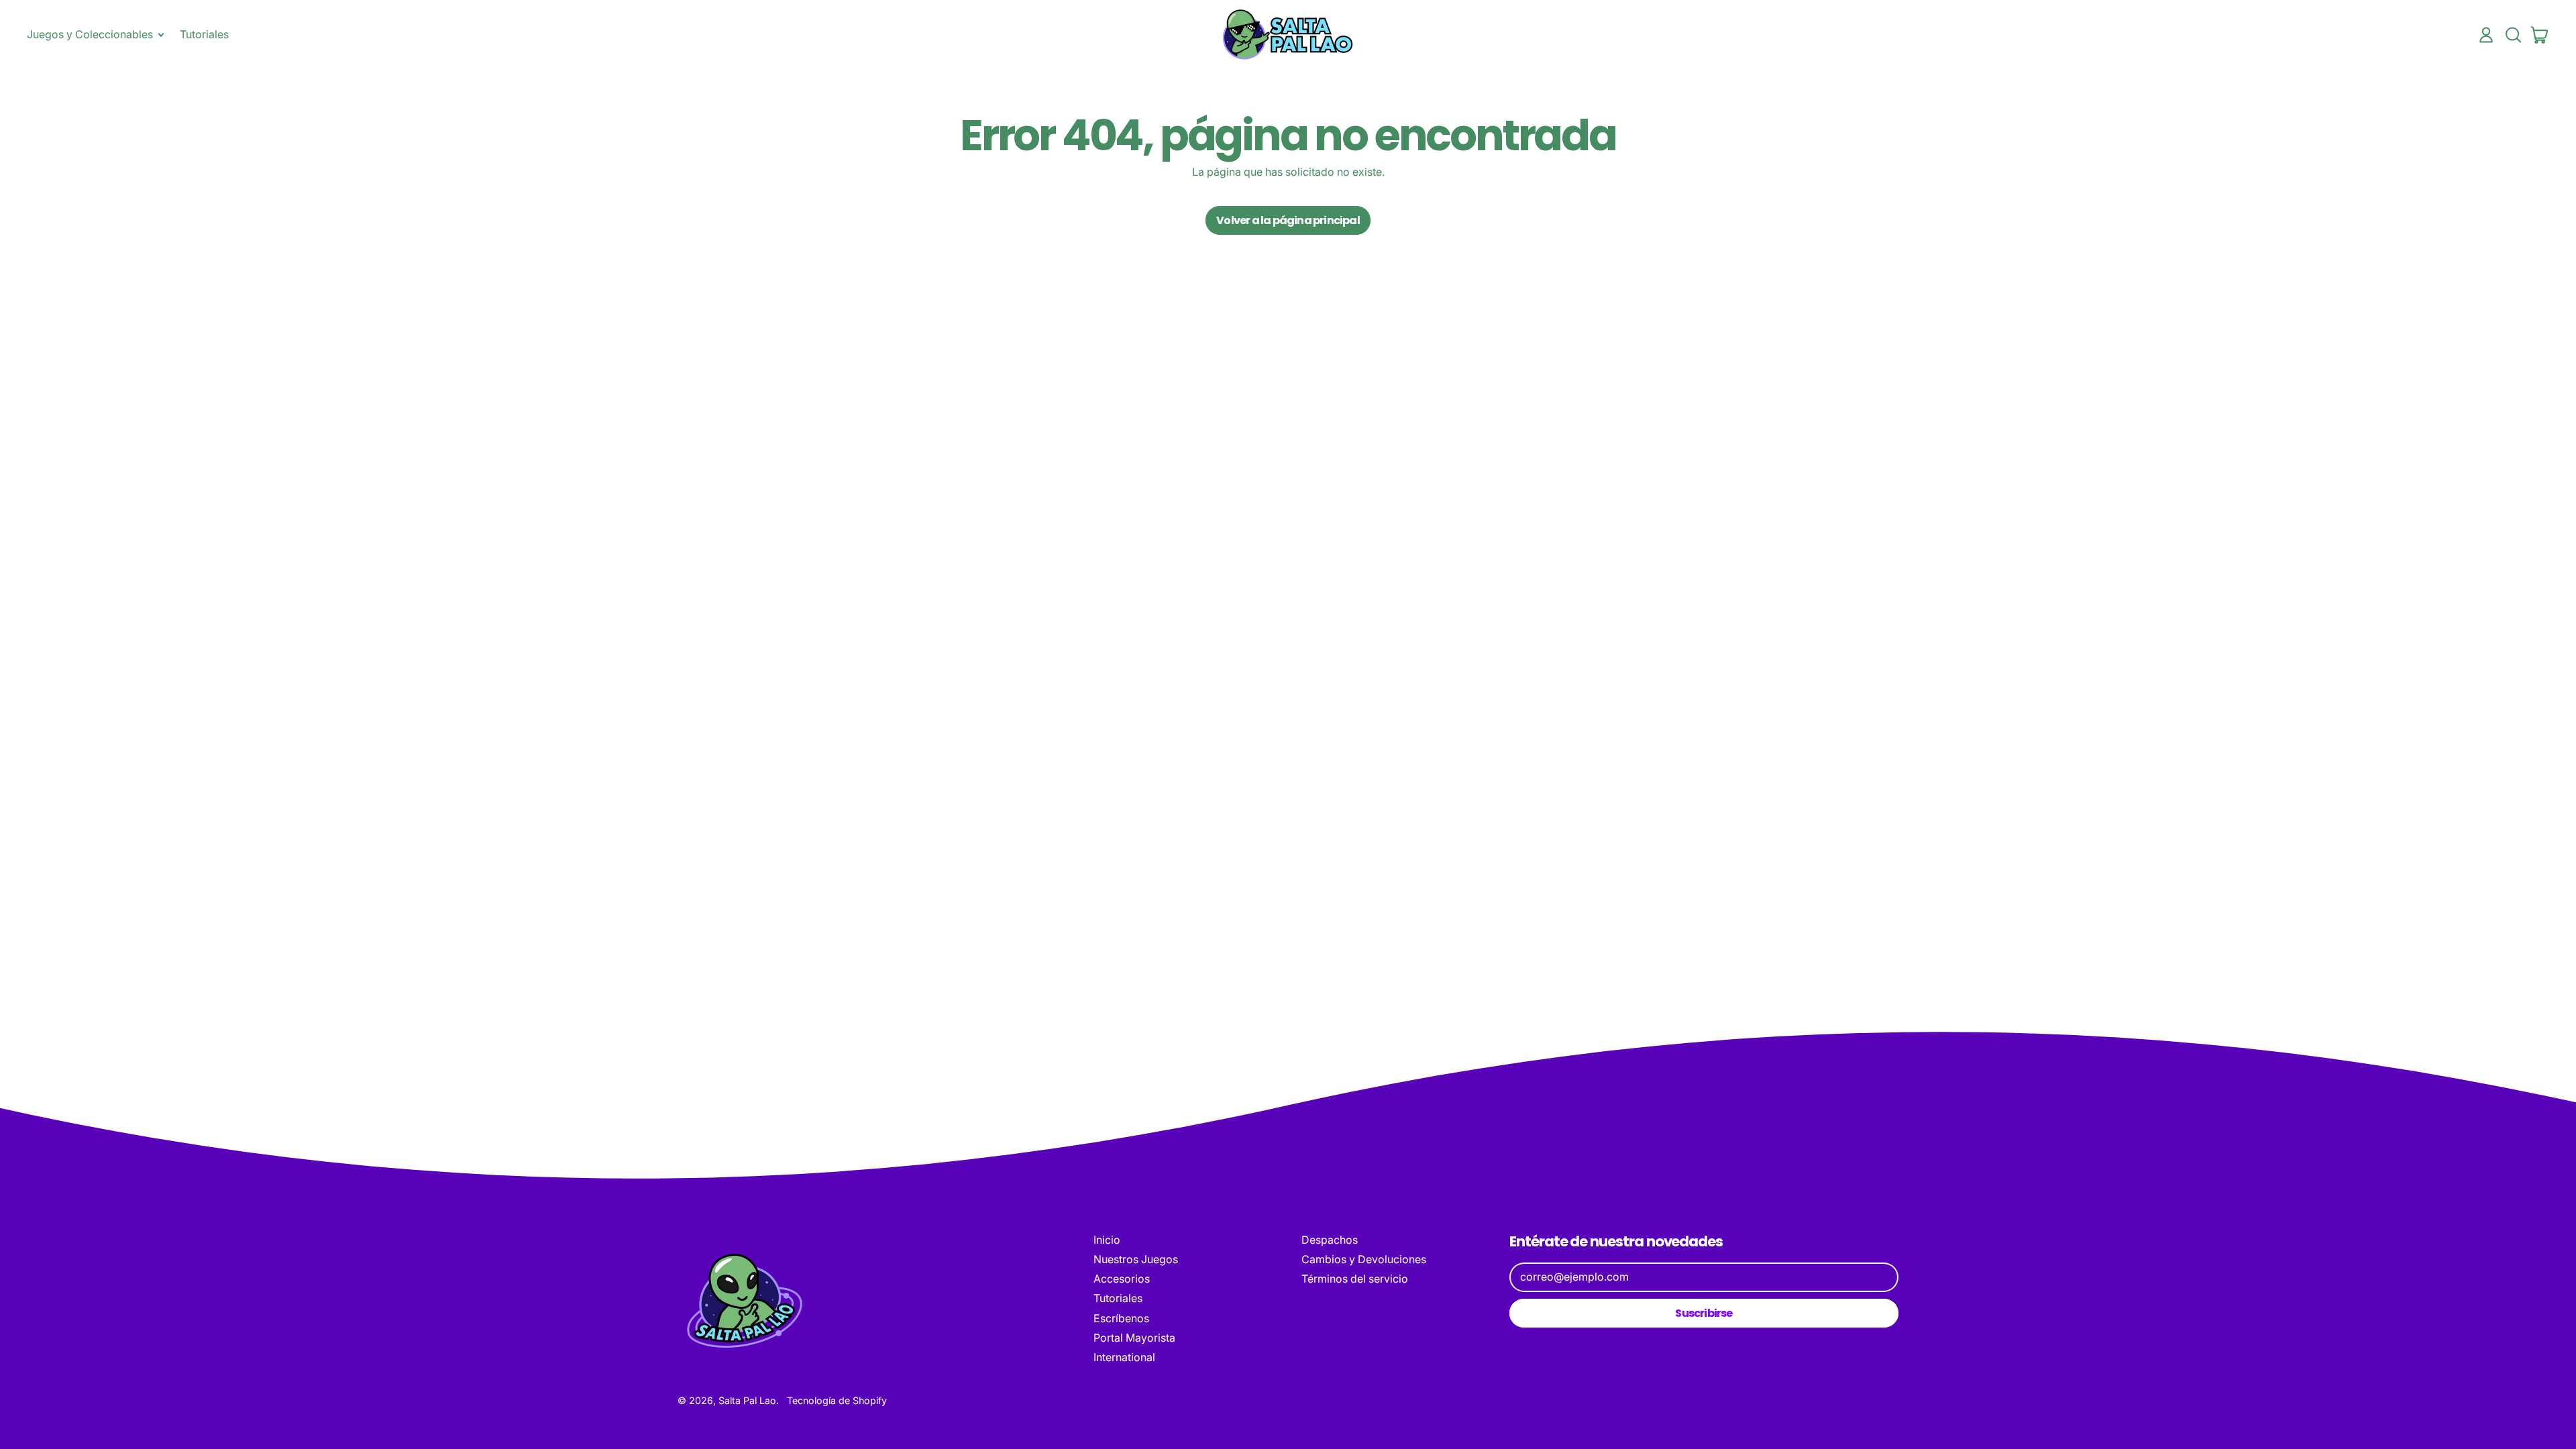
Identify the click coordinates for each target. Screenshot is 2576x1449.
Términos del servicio (1355, 1279)
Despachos (1330, 1240)
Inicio (1107, 1240)
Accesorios (1122, 1279)
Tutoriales (204, 34)
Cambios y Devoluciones (1364, 1259)
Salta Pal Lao (747, 1400)
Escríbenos (1121, 1318)
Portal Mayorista (1134, 1338)
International (1124, 1357)
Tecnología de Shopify (837, 1400)
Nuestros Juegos (1136, 1259)
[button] (2513, 35)
